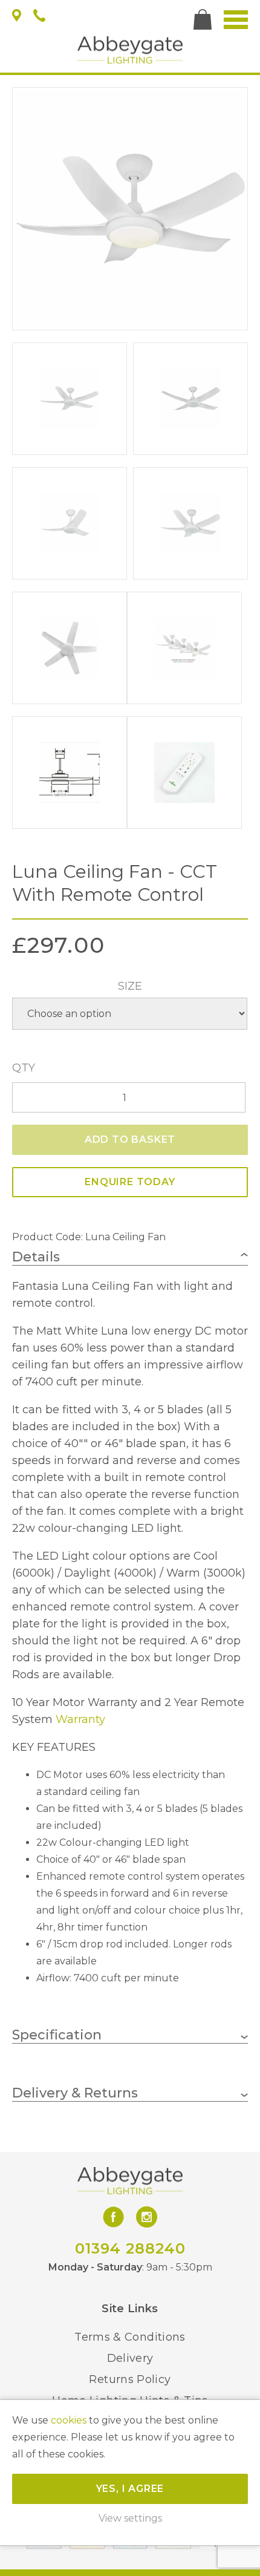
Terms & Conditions (130, 2337)
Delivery (130, 2358)
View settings (130, 2518)
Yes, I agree (130, 2489)
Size (130, 986)
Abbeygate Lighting (130, 50)
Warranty (80, 1719)
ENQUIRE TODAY (130, 1182)
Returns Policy (130, 2379)
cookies (69, 2420)
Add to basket (130, 1139)
